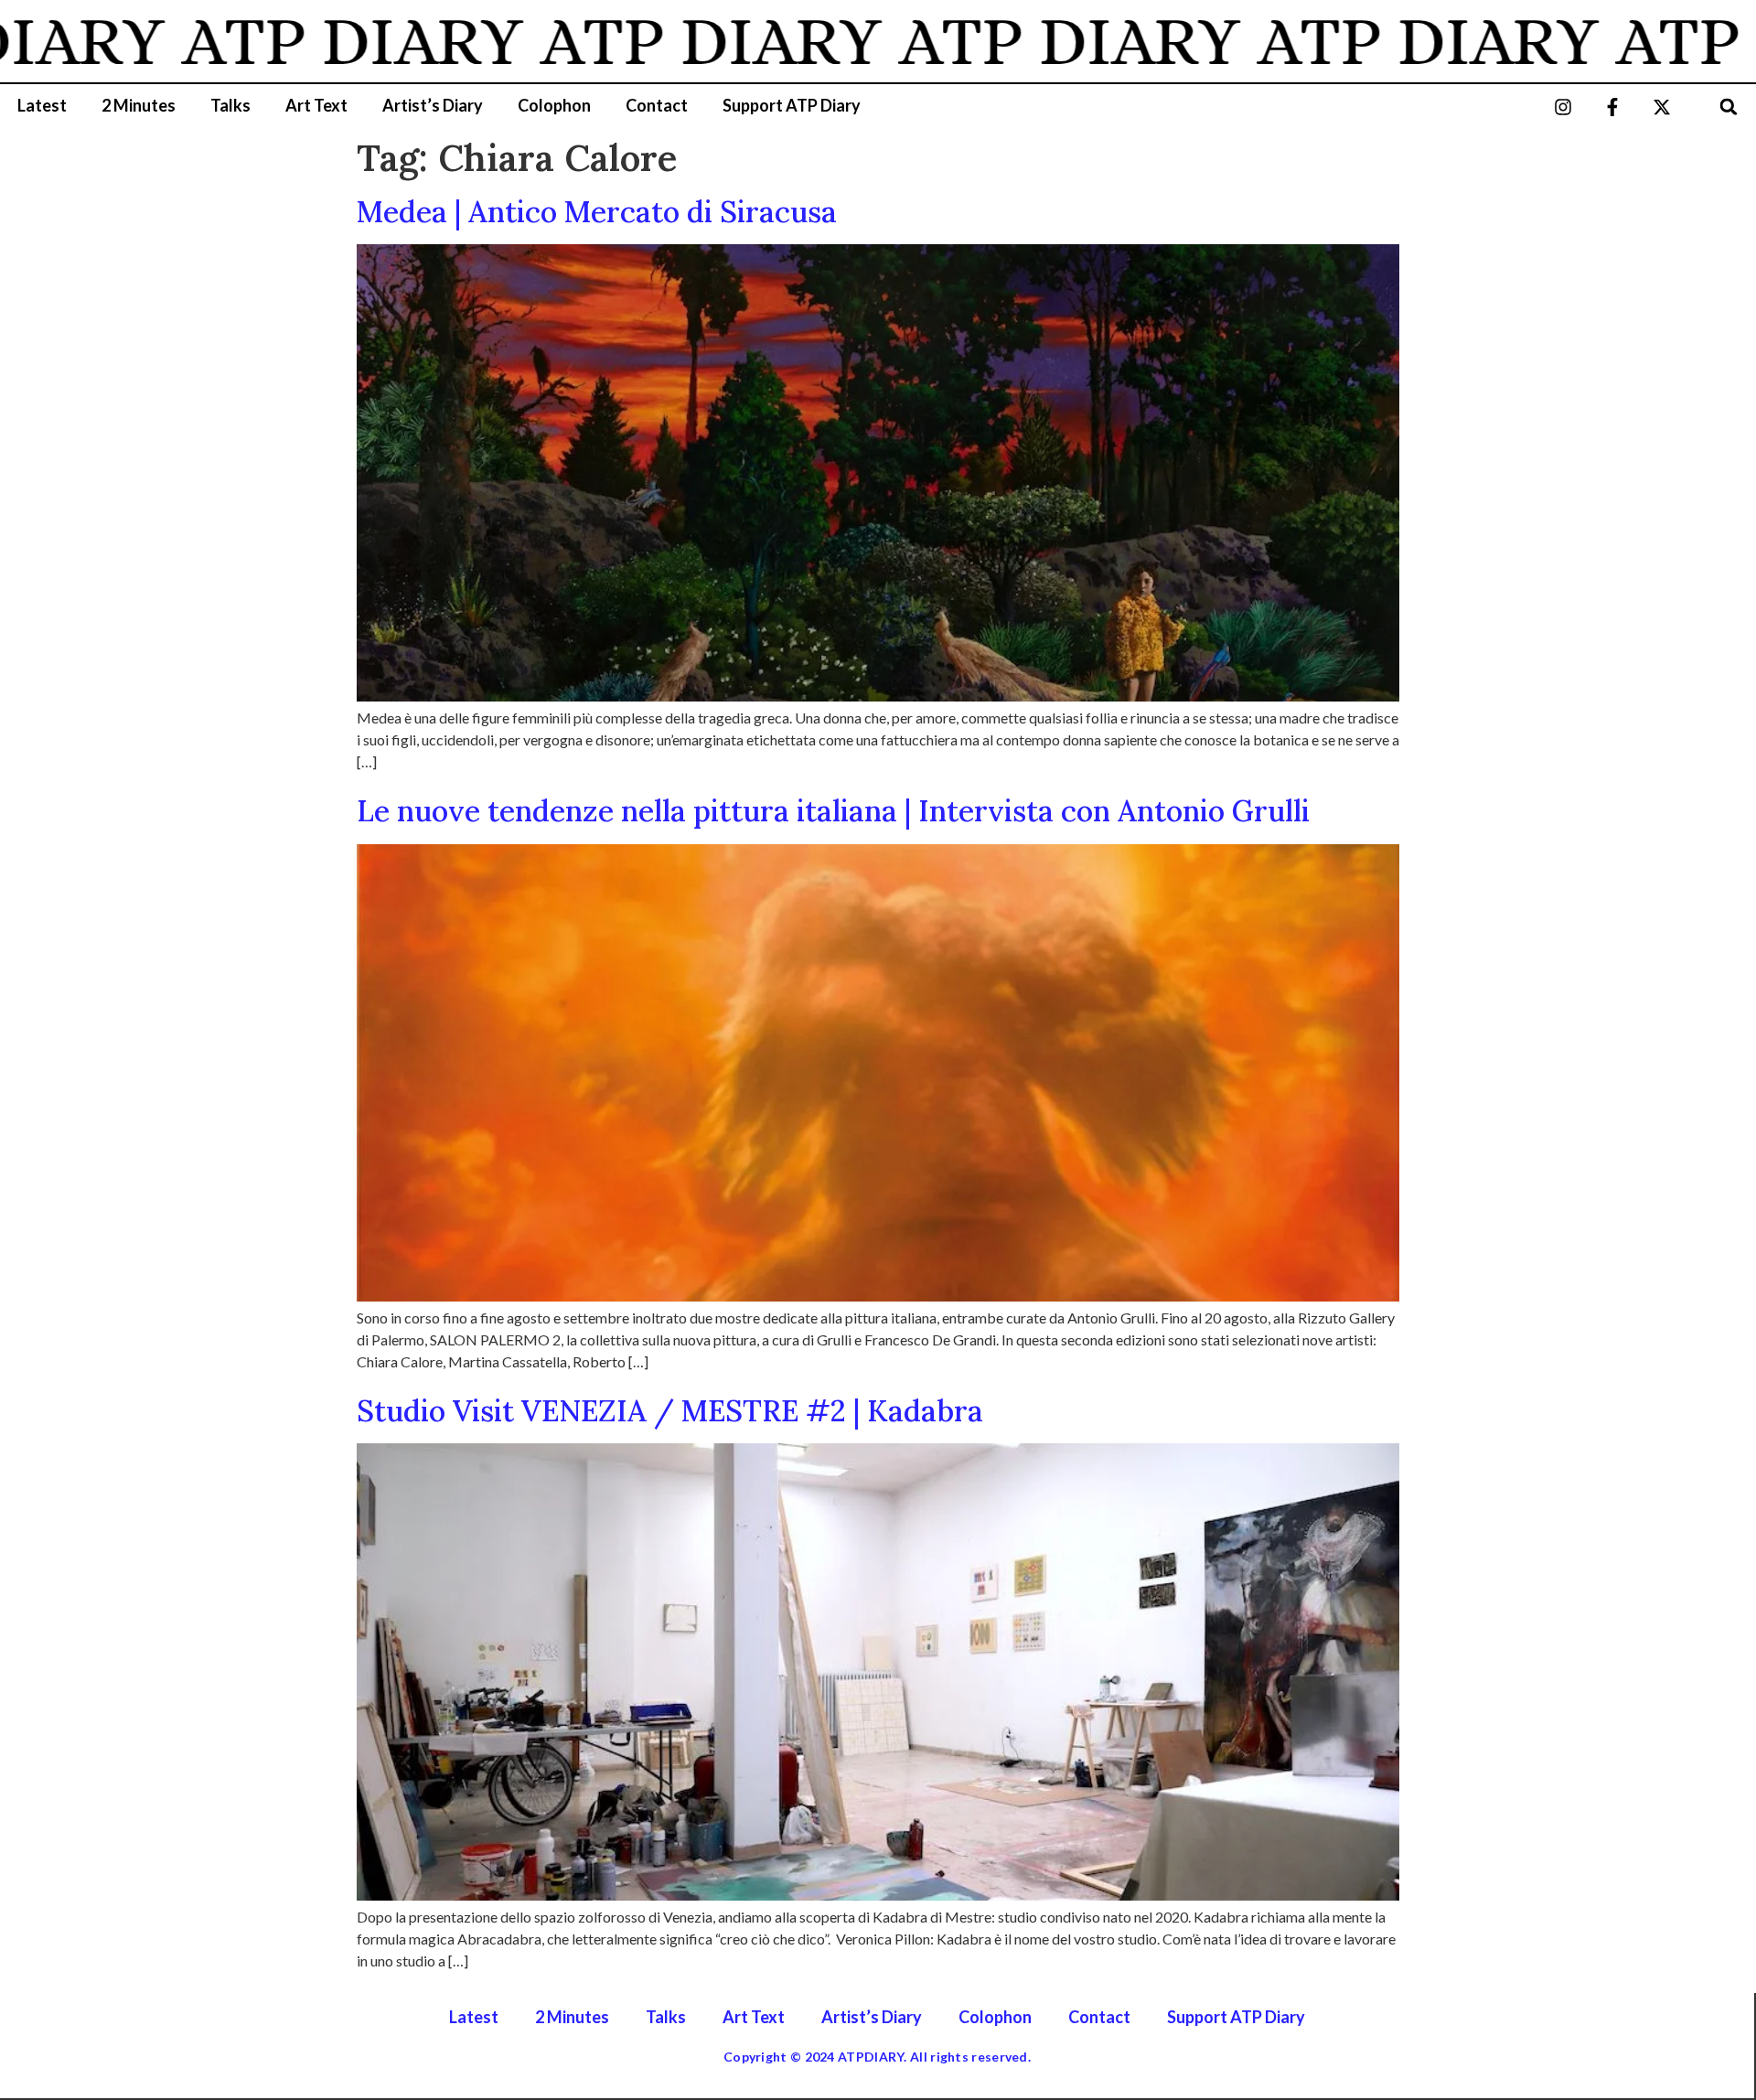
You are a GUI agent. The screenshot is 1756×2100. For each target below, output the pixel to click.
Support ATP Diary (792, 105)
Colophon (554, 105)
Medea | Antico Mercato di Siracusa (597, 212)
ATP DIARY (285, 41)
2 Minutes (139, 105)
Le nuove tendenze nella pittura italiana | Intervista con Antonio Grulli (833, 811)
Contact (657, 105)
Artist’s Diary (433, 105)
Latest (42, 105)
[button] (1729, 107)
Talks (230, 105)
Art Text (316, 105)
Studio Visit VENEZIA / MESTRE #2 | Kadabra (670, 1411)
